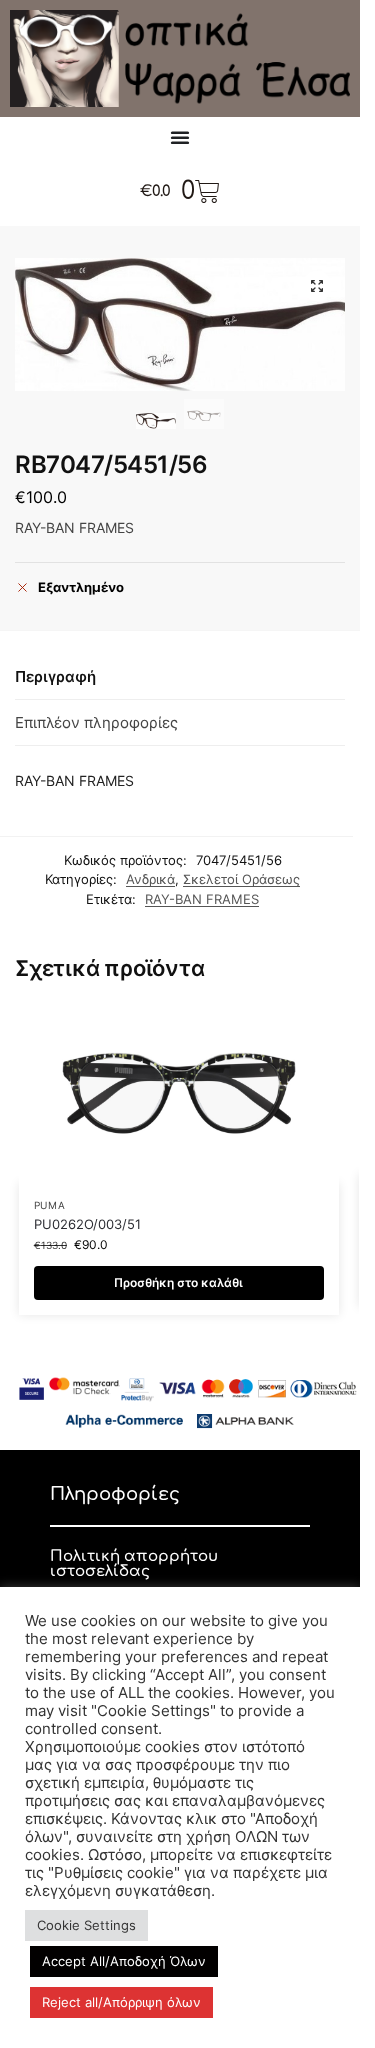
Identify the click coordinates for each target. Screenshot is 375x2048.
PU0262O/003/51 (87, 1224)
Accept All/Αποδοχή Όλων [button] (124, 1961)
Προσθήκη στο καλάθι (178, 1282)
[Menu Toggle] (180, 137)
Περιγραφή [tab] (55, 676)
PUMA (50, 1205)
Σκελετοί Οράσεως (241, 879)
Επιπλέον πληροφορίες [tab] (96, 722)
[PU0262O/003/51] (179, 1092)
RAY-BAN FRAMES (202, 899)
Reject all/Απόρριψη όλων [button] (121, 2002)
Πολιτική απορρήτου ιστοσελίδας (134, 1564)
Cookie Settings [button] (86, 1925)
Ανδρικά (150, 879)
